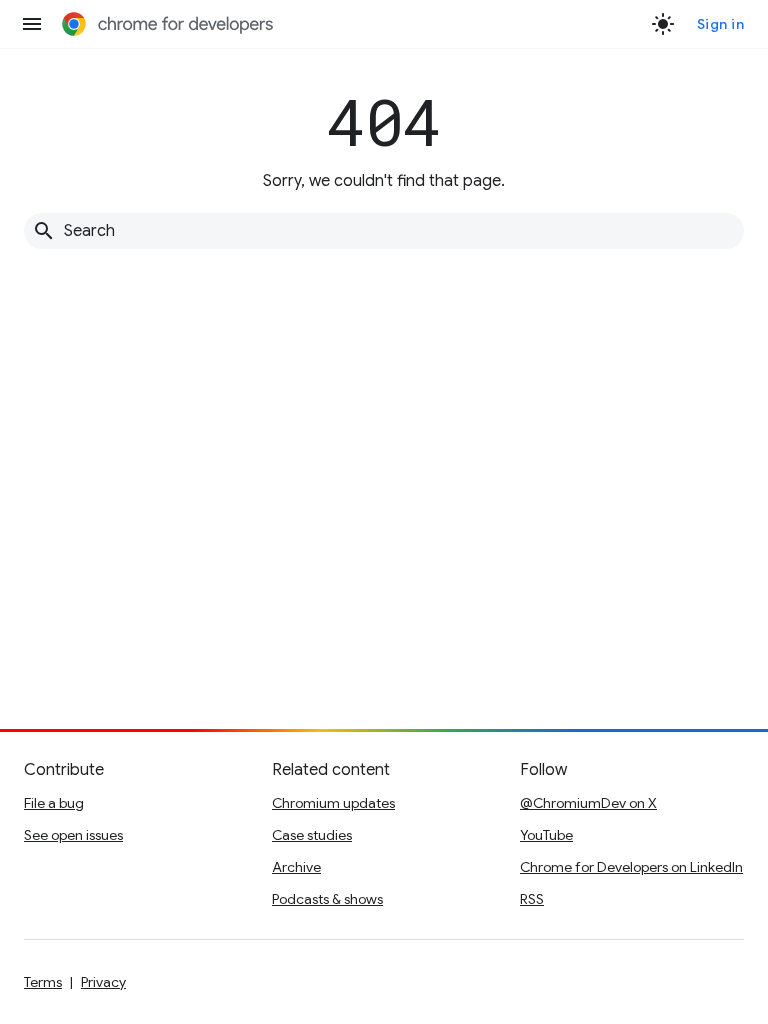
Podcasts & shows (327, 899)
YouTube (546, 835)
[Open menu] (32, 24)
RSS (532, 899)
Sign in (721, 24)
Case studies (312, 835)
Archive (296, 867)
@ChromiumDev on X (588, 803)
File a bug (54, 803)
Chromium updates (333, 803)
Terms (43, 982)
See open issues (73, 835)
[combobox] (384, 231)
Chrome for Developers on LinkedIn (631, 867)
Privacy (103, 982)
